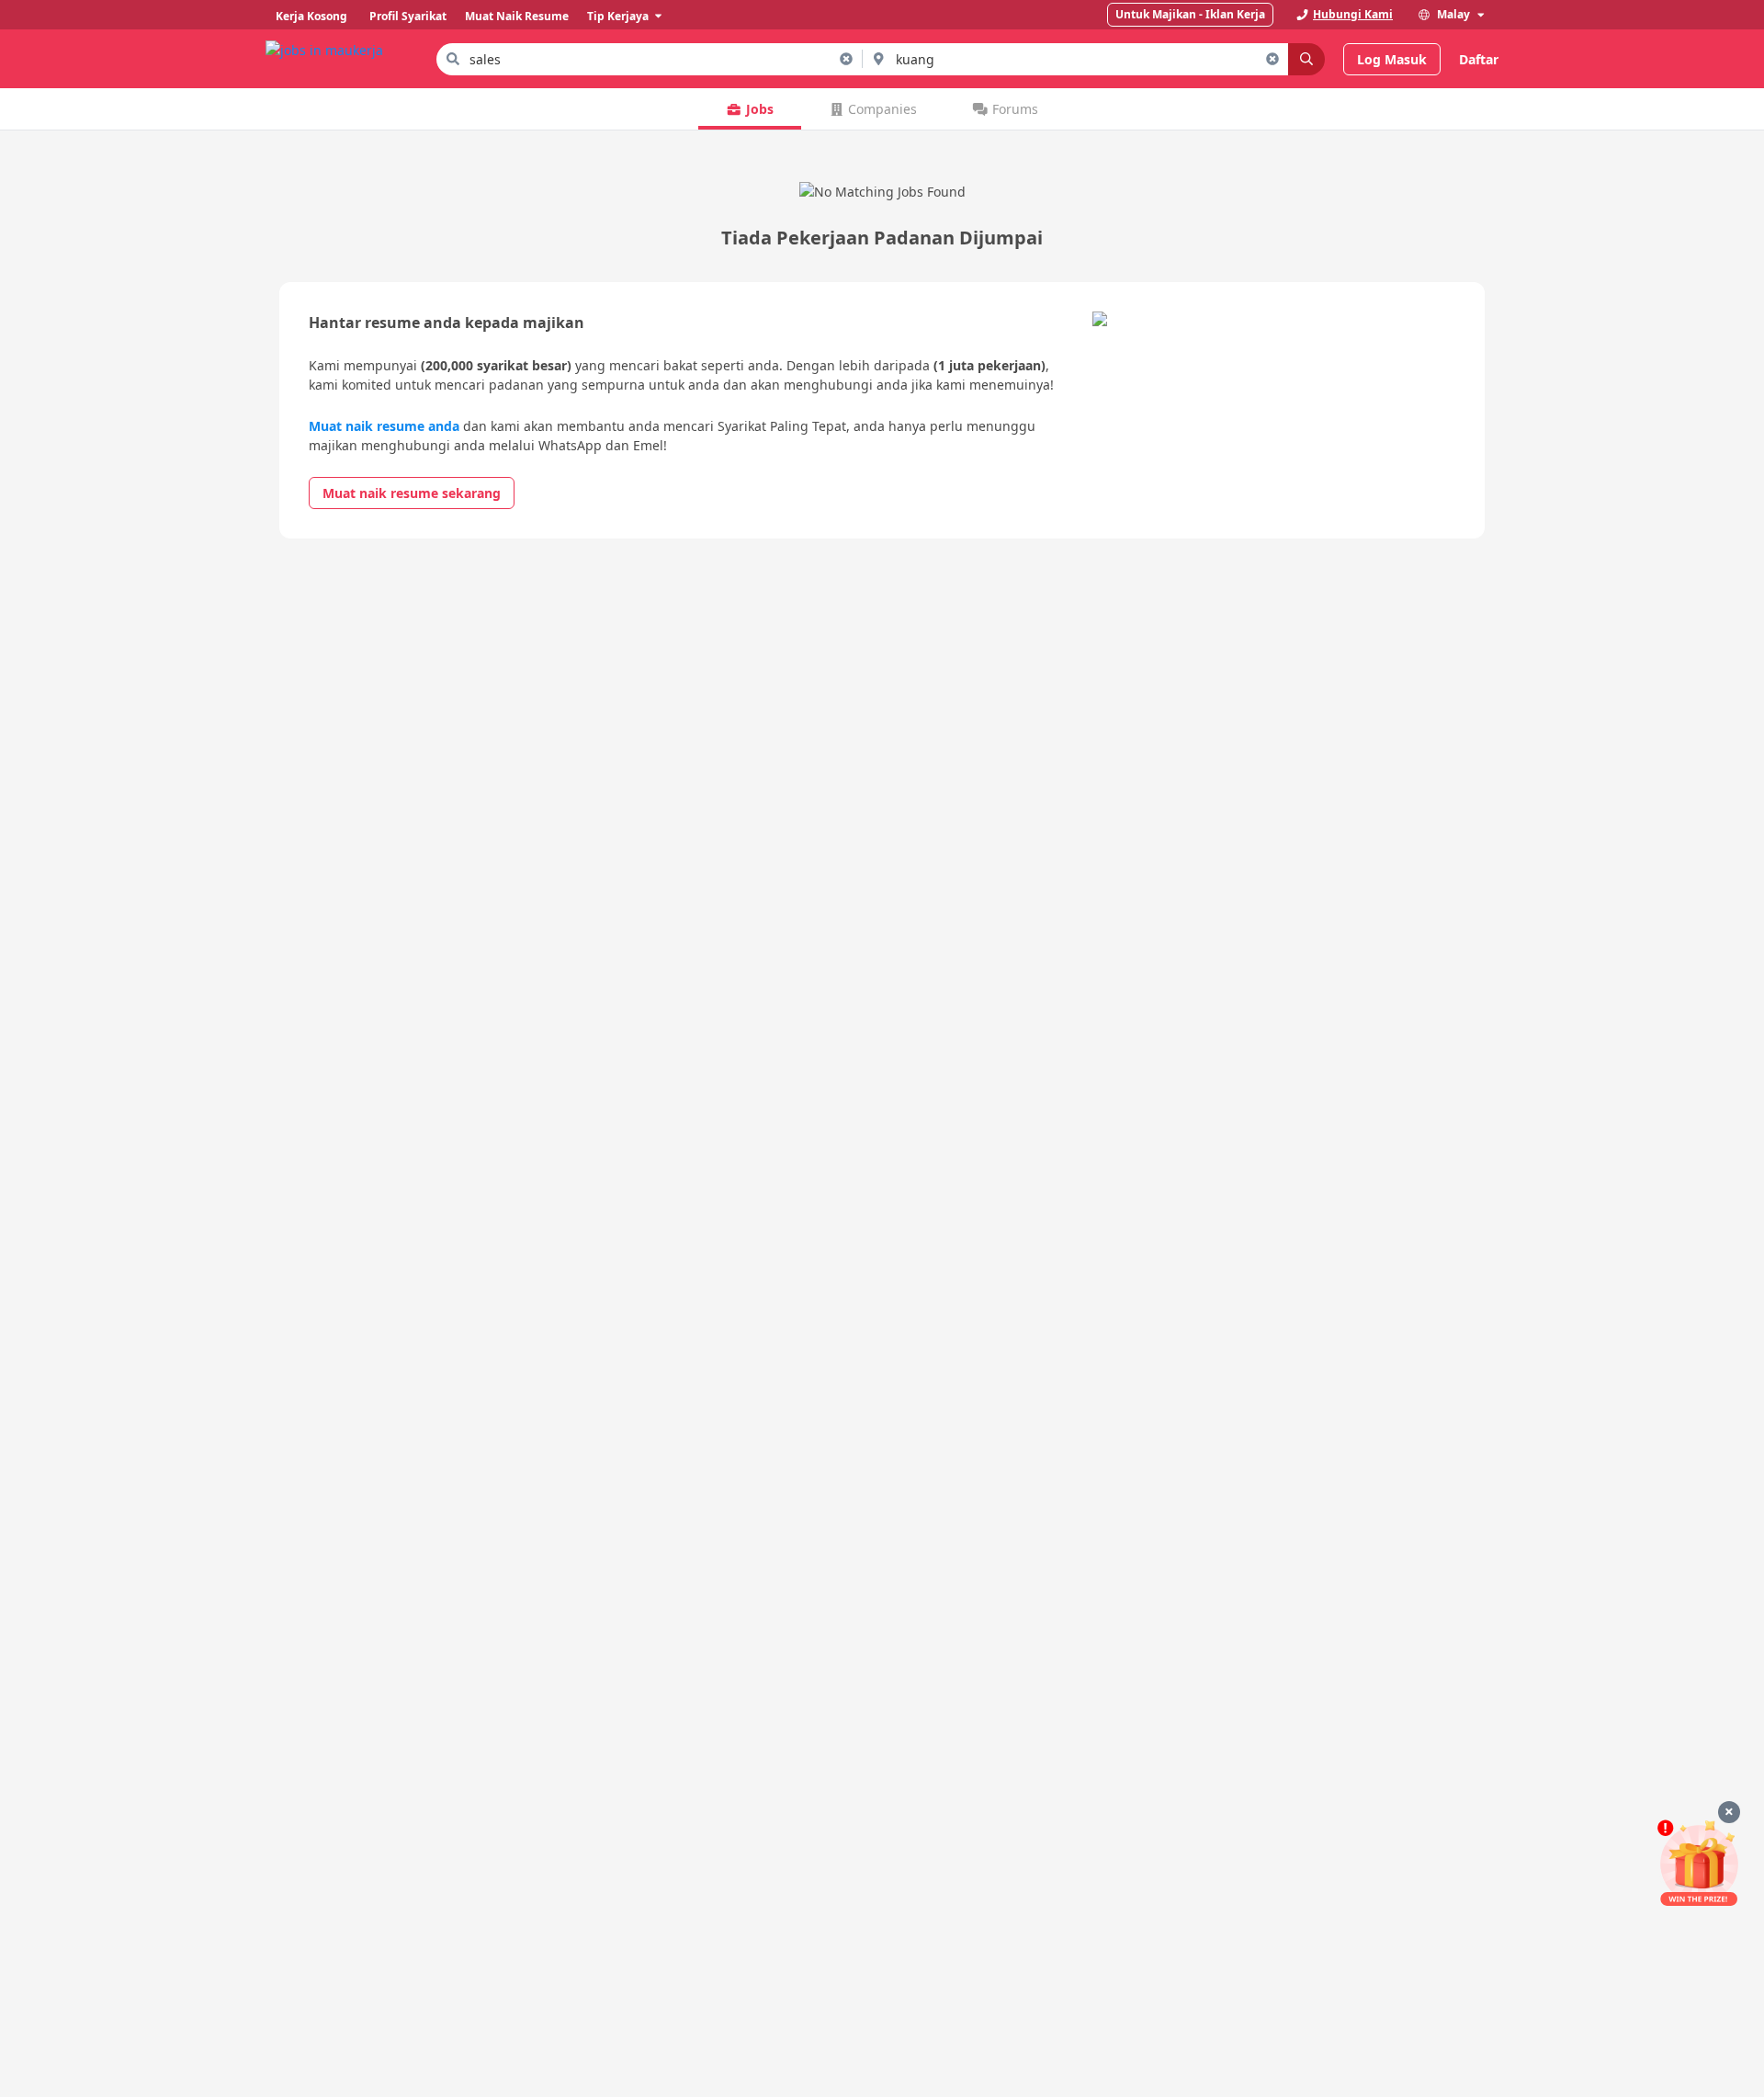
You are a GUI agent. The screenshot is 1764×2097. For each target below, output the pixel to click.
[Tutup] (1729, 1812)
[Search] (1306, 59)
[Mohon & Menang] (1699, 1863)
